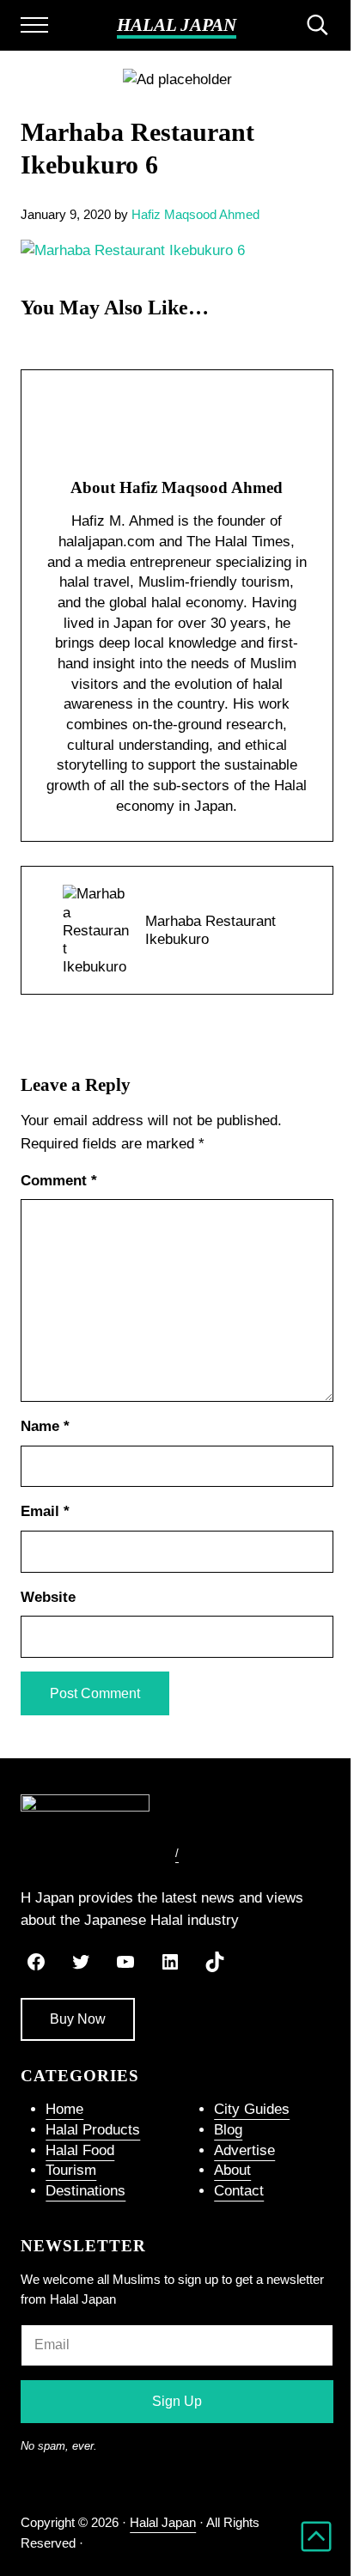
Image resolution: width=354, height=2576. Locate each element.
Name (45, 1426)
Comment (59, 1181)
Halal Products (93, 2130)
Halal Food (80, 2150)
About (232, 2170)
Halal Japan (177, 25)
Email (45, 1511)
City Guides (252, 2109)
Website (48, 1597)
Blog (228, 2130)
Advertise (244, 2150)
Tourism (71, 2170)
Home (64, 2109)
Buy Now (78, 2019)
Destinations (85, 2191)
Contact (239, 2191)
